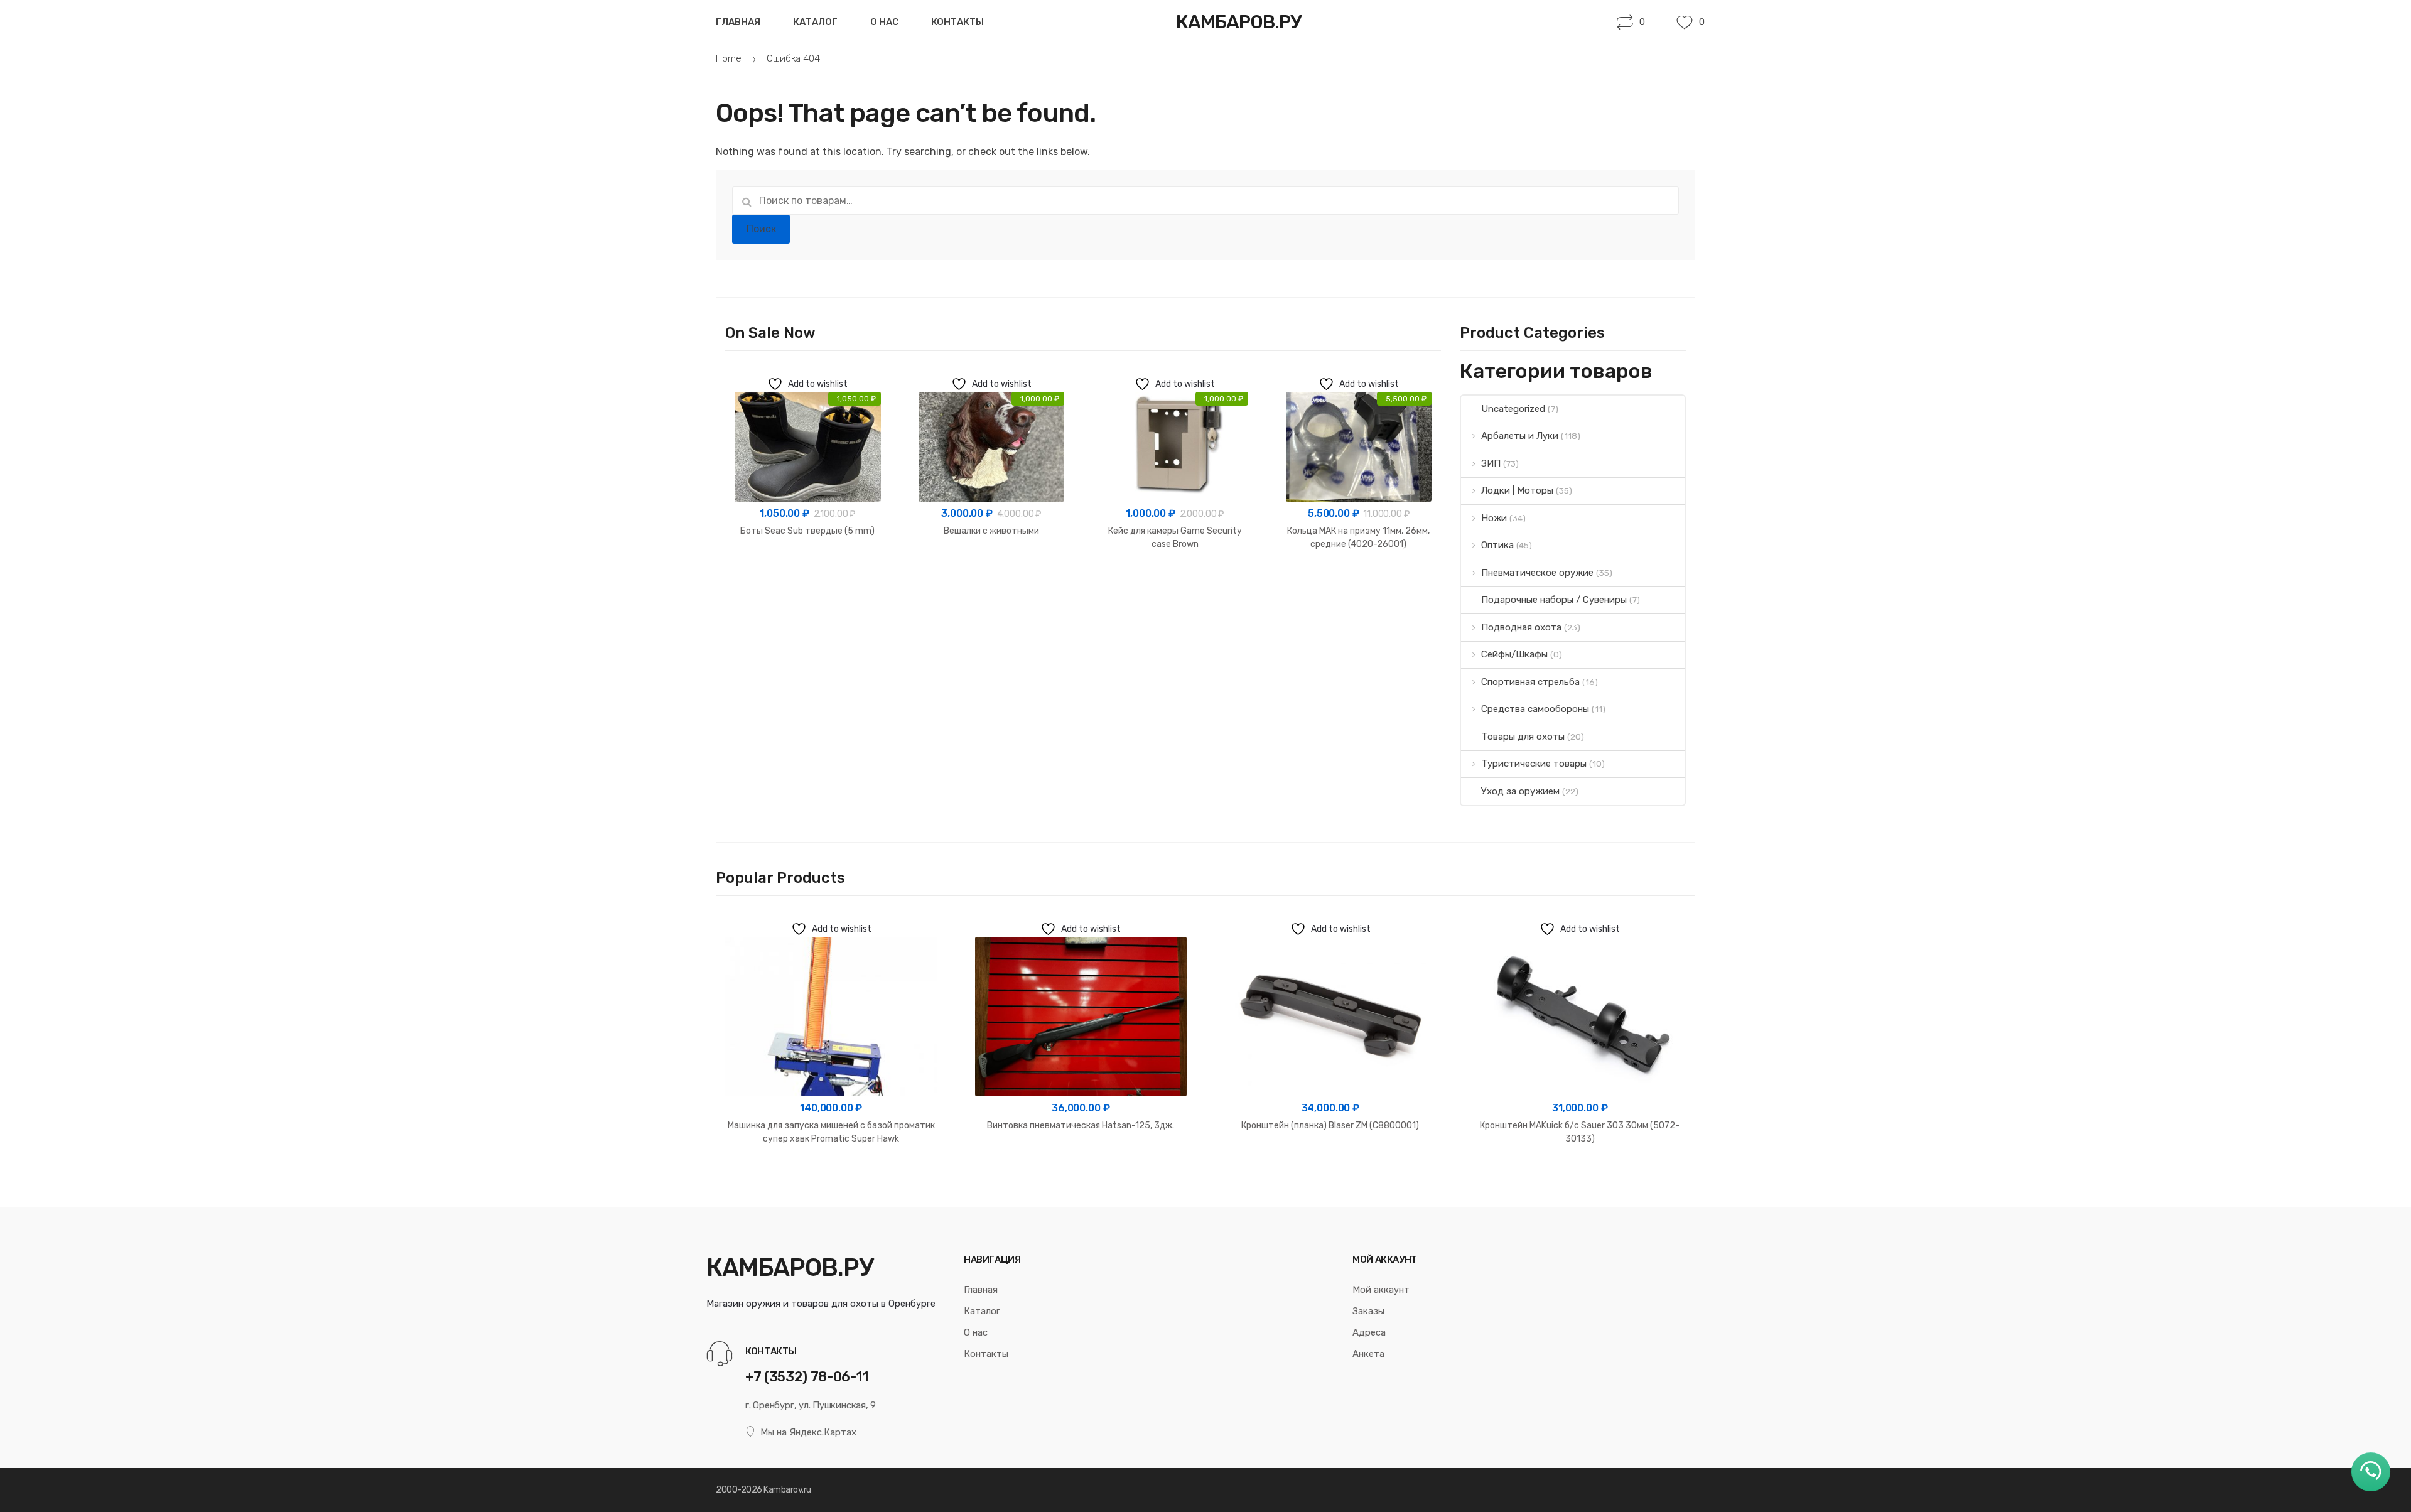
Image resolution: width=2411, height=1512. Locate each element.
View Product (808, 571)
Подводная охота (1521, 627)
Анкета (1368, 1354)
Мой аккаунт (1381, 1290)
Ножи (1494, 518)
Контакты (957, 22)
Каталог (815, 22)
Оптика (1497, 545)
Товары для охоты (1523, 737)
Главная (738, 22)
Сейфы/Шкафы (1514, 654)
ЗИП (1491, 463)
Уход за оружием (1520, 791)
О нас (884, 22)
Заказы (1368, 1311)
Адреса (1369, 1332)
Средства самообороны (1535, 709)
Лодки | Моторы (1517, 490)
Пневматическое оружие (1537, 573)
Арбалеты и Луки (1520, 436)
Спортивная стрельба (1530, 682)
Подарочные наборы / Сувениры (1554, 600)
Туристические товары (1534, 764)
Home (729, 58)
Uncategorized (1513, 409)
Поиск (761, 229)
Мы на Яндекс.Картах (808, 1432)
